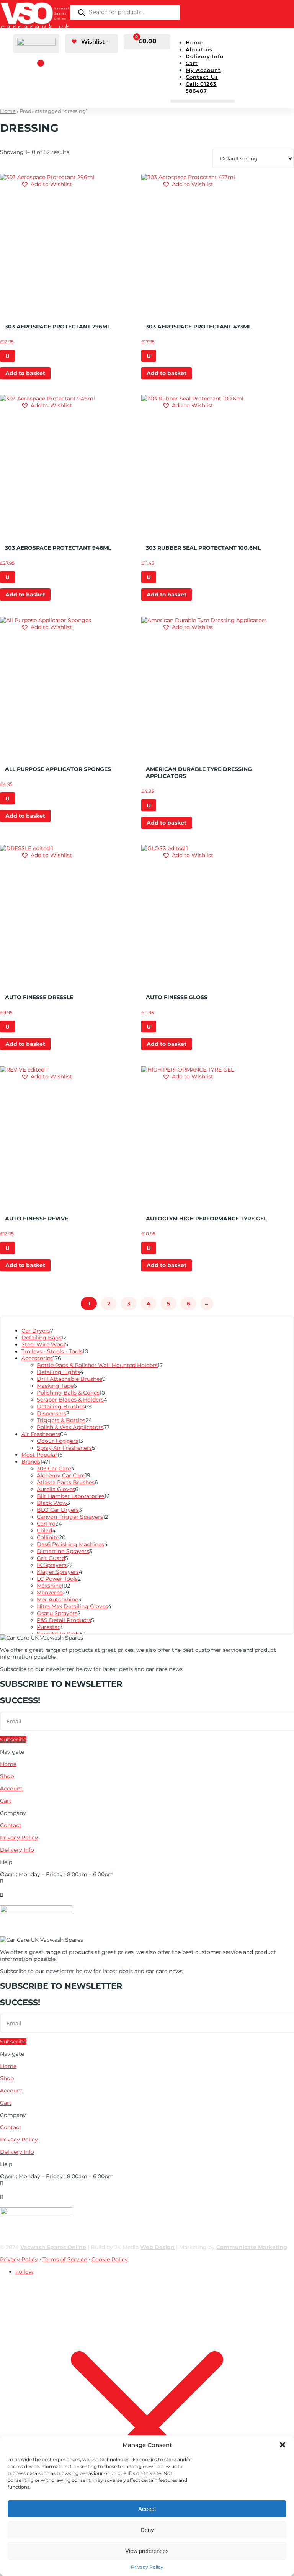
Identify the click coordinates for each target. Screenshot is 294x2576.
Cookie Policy (110, 2259)
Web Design (157, 2247)
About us (199, 49)
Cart (192, 63)
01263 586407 (18, 1888)
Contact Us (202, 77)
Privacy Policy (147, 2567)
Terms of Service (65, 2259)
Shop (7, 1776)
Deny (147, 2530)
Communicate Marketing (252, 2247)
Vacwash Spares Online (53, 2247)
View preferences (147, 2551)
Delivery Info (205, 56)
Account (11, 1789)
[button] (283, 2445)
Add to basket (25, 373)
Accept (147, 2509)
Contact (11, 1825)
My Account (203, 70)
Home (194, 42)
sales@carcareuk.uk (26, 1902)
